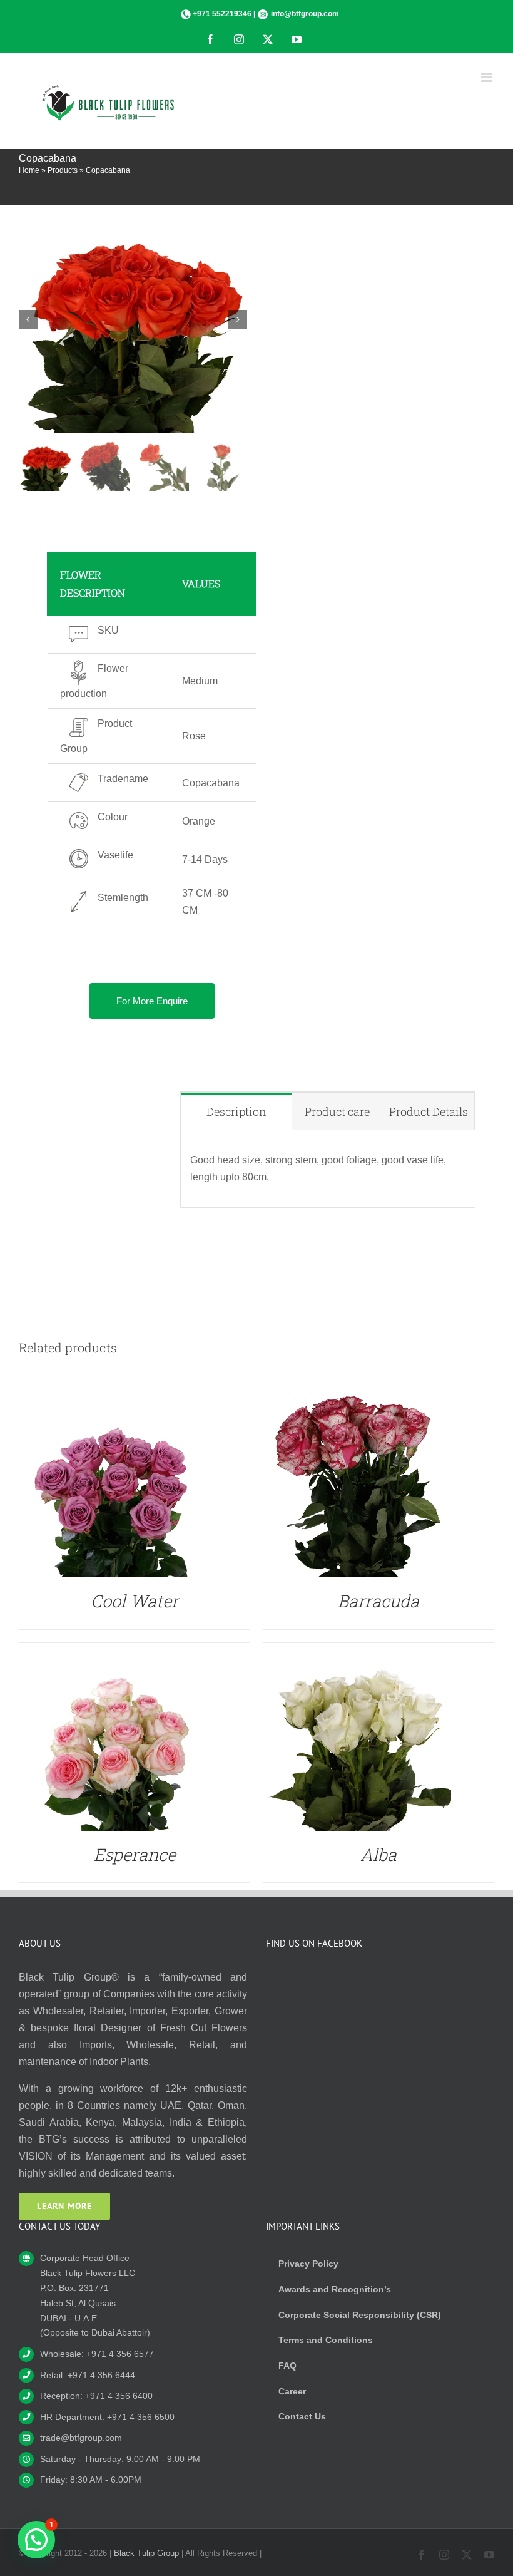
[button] (36, 2540)
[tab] (236, 1111)
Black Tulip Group (146, 2553)
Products (63, 170)
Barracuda (378, 1601)
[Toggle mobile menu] (488, 77)
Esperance (135, 1854)
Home (29, 170)
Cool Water (135, 1601)
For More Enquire (152, 1001)
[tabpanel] (328, 1169)
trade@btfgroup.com (81, 2438)
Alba (378, 1854)
